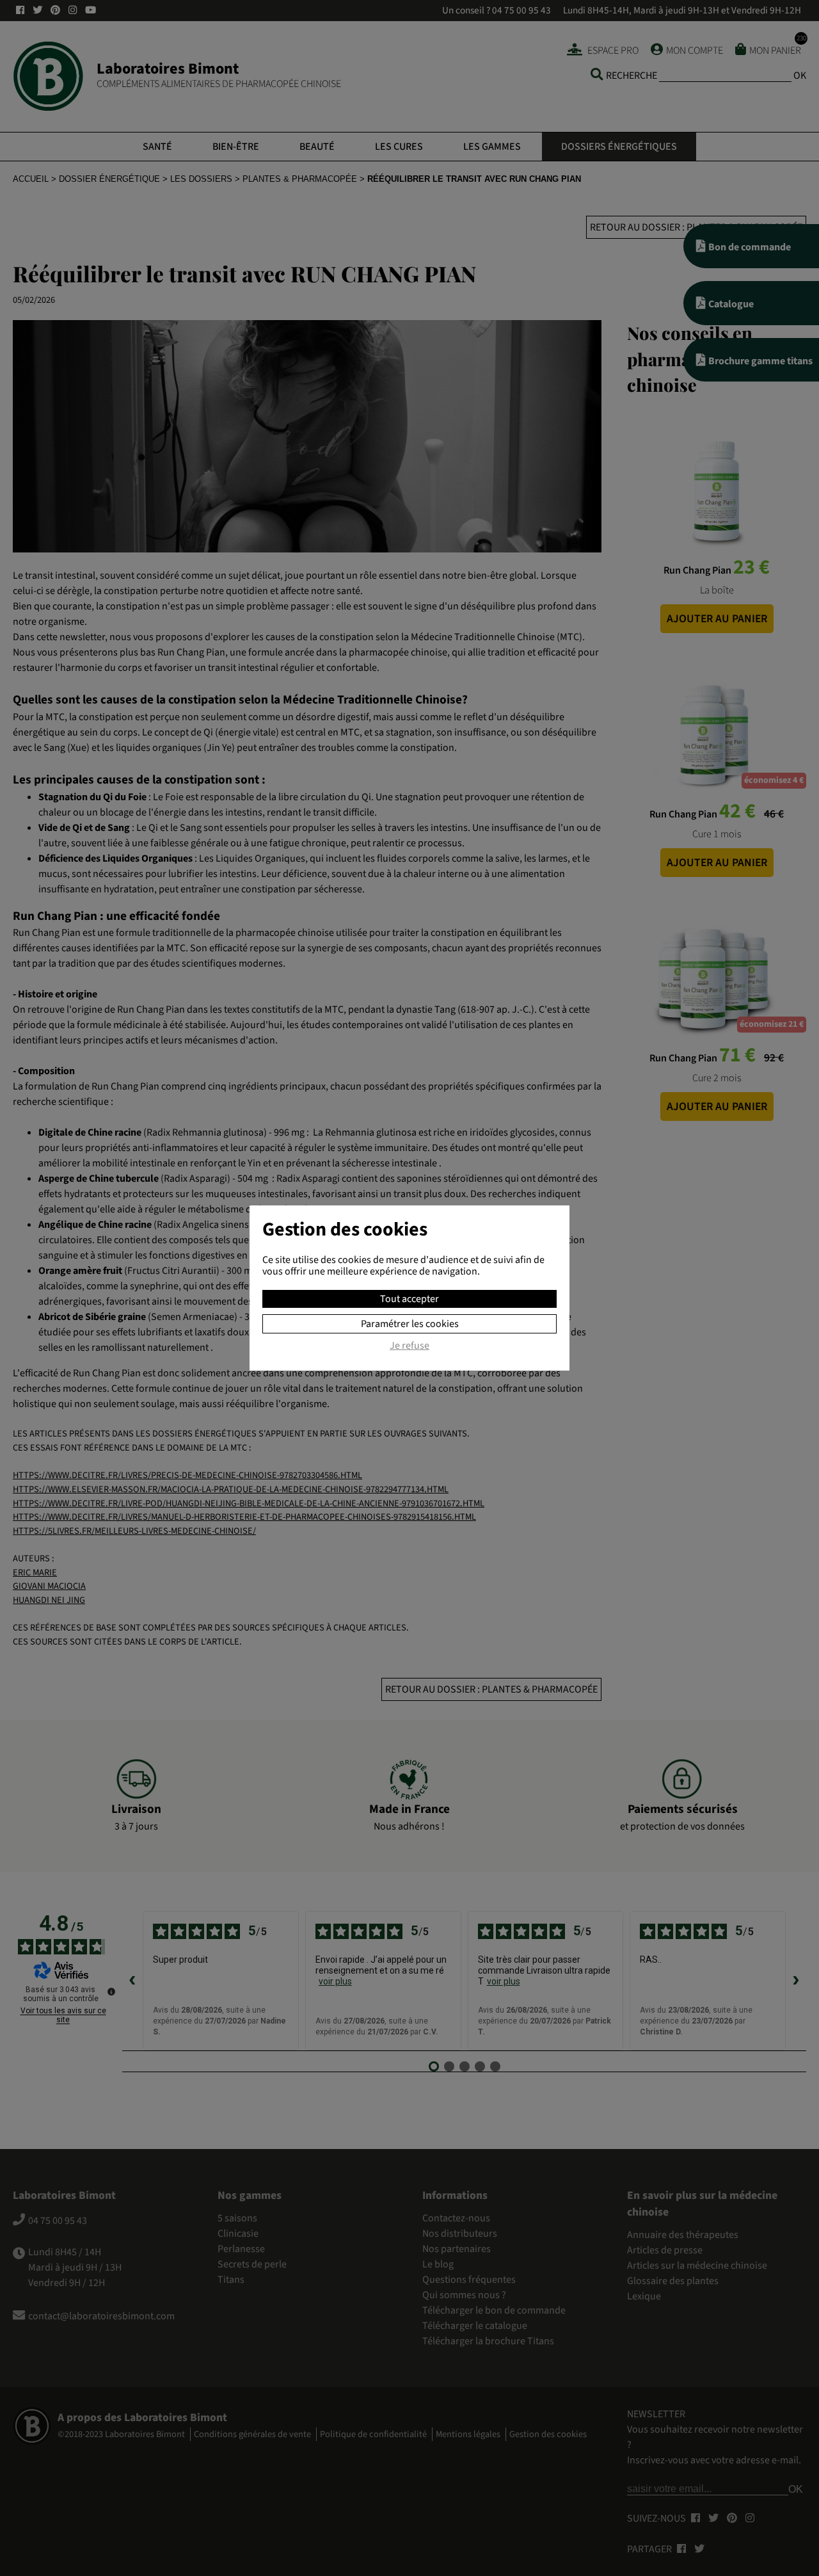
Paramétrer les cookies (410, 1324)
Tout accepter (409, 1299)
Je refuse (409, 1346)
